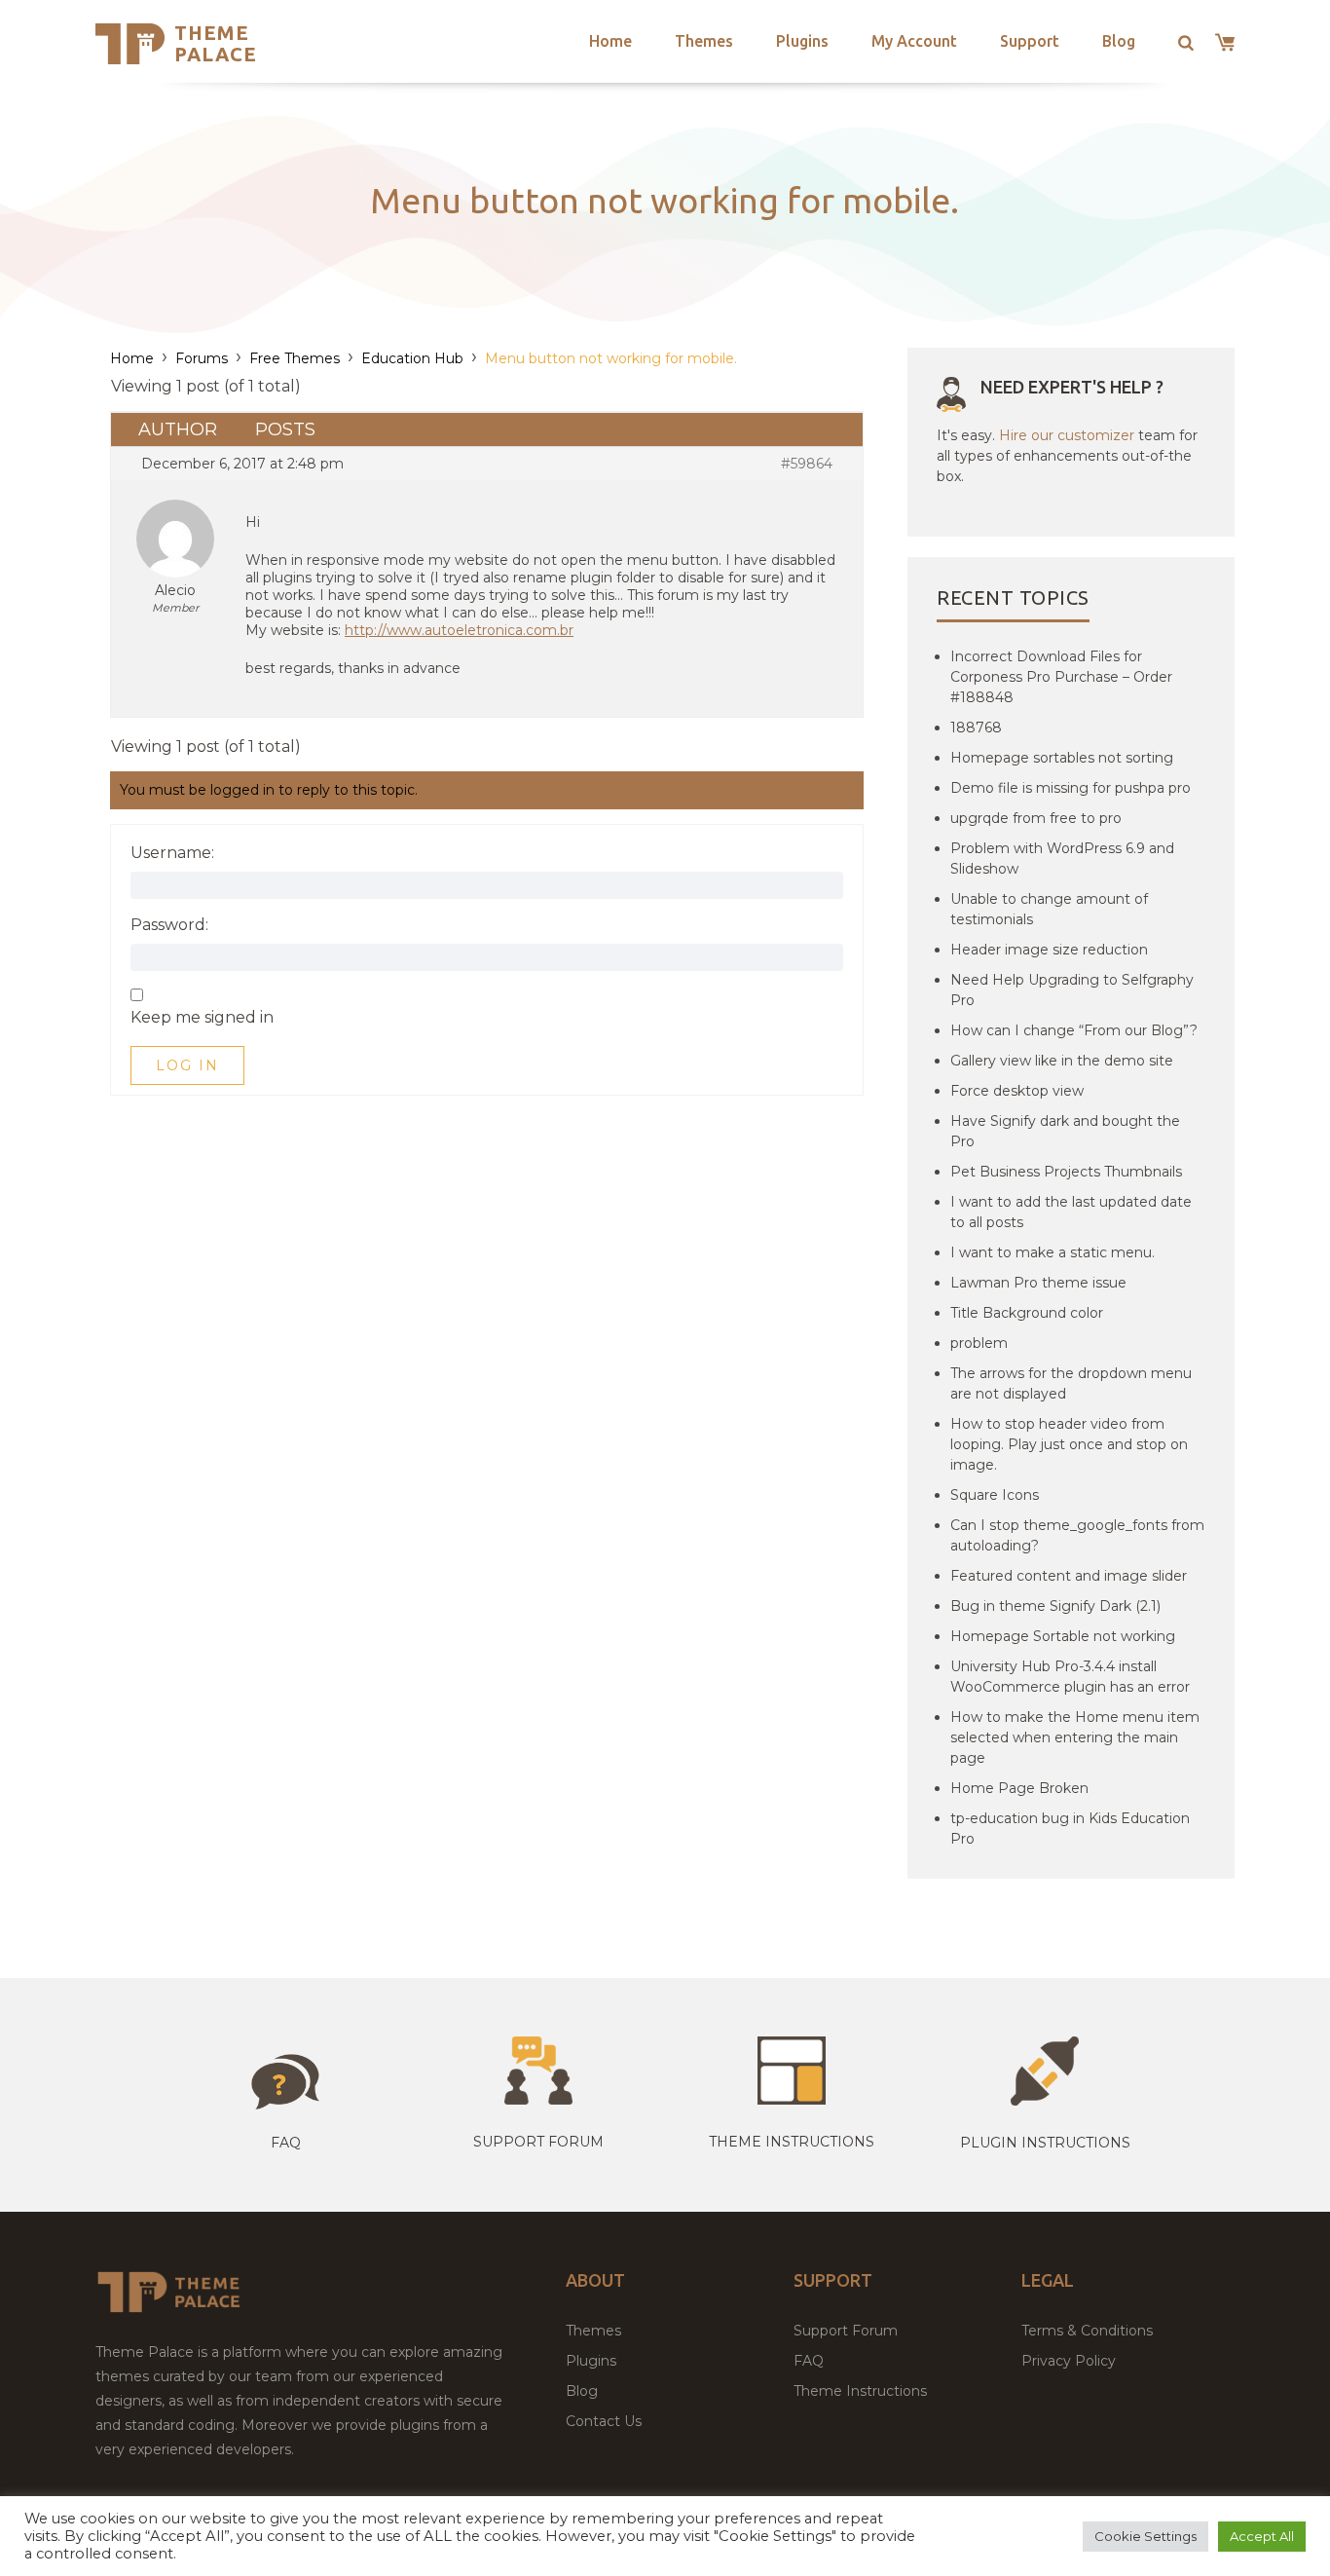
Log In (187, 1065)
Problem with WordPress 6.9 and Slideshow (1062, 859)
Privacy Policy (1069, 2361)
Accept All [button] (1262, 2536)
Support (1030, 41)
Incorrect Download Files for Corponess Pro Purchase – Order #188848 (1061, 677)
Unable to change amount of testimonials (1049, 909)
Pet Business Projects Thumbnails (1066, 1172)
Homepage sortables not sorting (1062, 758)
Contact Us (604, 2421)
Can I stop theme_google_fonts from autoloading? (1077, 1535)
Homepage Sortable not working (1063, 1636)
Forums (202, 358)
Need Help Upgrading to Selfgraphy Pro (1072, 990)
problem (979, 1343)
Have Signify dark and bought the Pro (1065, 1131)
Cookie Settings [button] (1145, 2536)
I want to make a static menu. (1053, 1252)
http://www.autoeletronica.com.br (459, 630)
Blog (1119, 41)
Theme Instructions (860, 2391)
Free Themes (295, 358)
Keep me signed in (202, 1018)
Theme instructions (792, 2142)
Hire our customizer (1067, 435)
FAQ (809, 2361)
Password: (169, 925)
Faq (286, 2143)
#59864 (807, 464)
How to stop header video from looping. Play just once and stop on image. (1069, 1444)
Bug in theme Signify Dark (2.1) (1055, 1606)
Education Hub (412, 358)
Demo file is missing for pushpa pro (1071, 788)
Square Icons (995, 1495)
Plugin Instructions (1045, 2143)
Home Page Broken (1019, 1788)
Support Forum (538, 2142)
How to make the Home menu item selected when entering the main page (1075, 1737)
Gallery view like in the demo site (1062, 1061)
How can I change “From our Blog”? (1074, 1030)
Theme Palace (216, 43)
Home (610, 41)
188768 (976, 728)
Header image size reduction (1049, 950)
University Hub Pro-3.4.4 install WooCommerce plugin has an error (1070, 1677)
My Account (914, 41)
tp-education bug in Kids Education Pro (1070, 1829)
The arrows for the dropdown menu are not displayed (1071, 1383)
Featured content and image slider (1069, 1576)
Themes (704, 41)
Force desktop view (1017, 1091)
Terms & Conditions (1087, 2331)
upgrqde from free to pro (1036, 818)
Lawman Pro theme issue (1038, 1283)
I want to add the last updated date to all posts (1071, 1212)
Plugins (802, 41)
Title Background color (1027, 1313)
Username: (172, 853)
